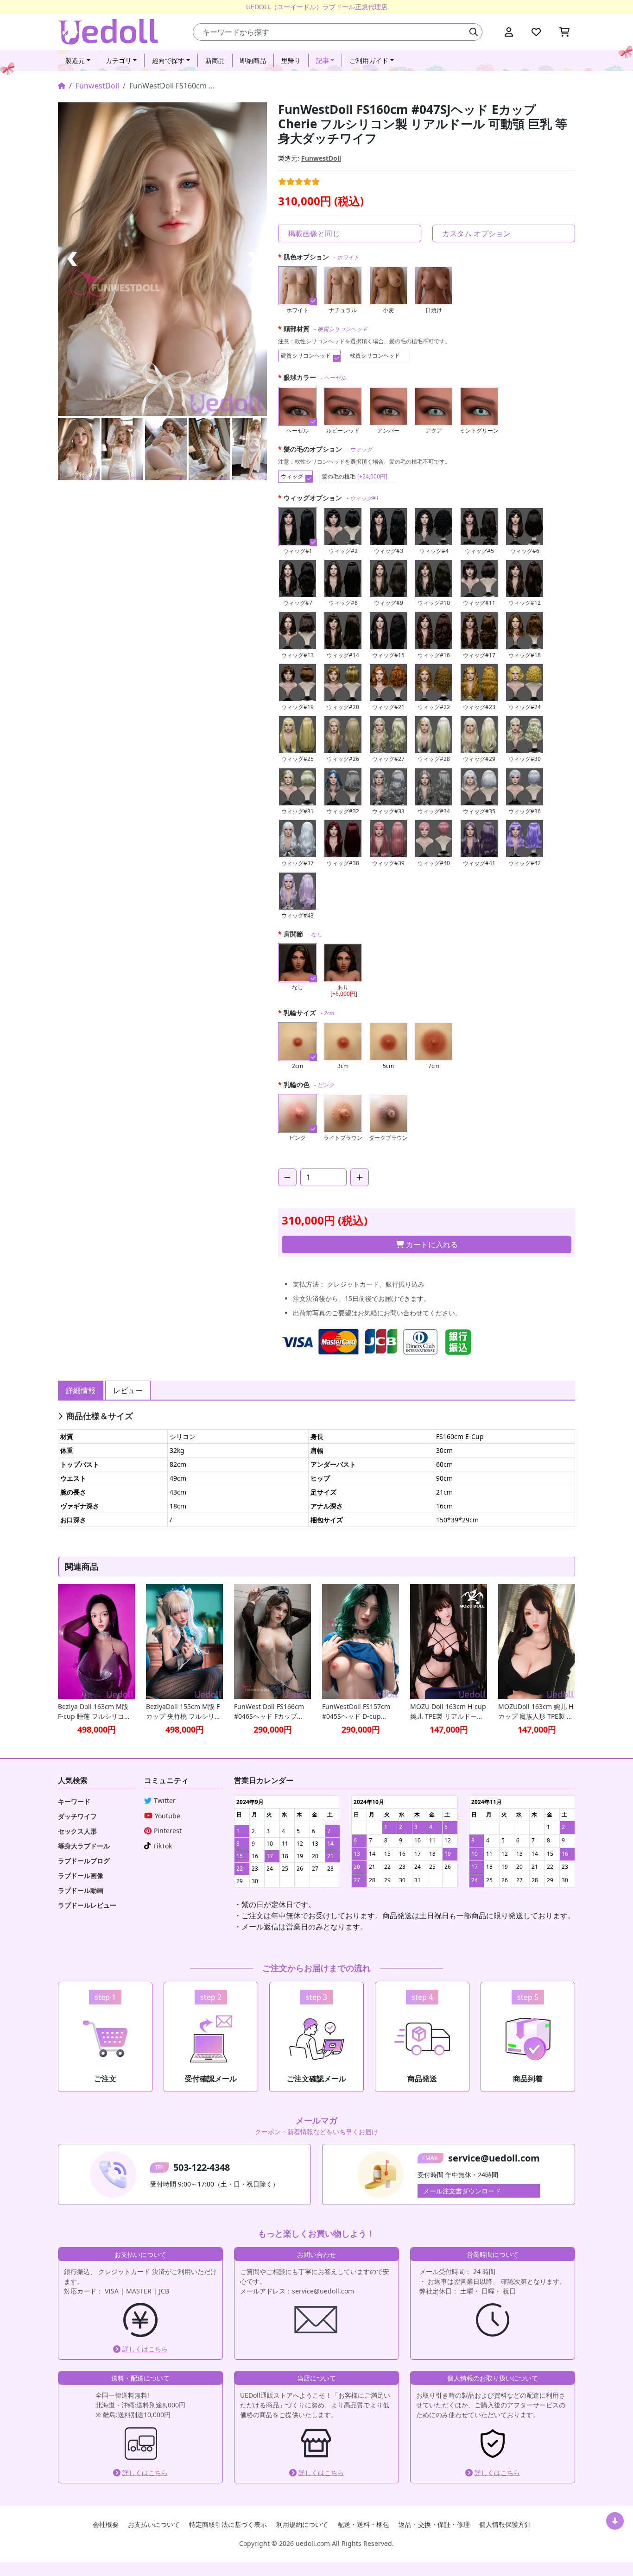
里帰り (291, 60)
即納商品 (253, 60)
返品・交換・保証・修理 (434, 2524)
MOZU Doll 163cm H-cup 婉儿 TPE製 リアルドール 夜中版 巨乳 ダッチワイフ (448, 1712)
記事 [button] (323, 60)
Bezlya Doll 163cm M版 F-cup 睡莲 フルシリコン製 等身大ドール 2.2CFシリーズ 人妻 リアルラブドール (95, 1712)
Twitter (165, 1800)
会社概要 (106, 2524)
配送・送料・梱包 (363, 2524)
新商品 (215, 60)
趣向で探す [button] (168, 60)
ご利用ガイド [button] (369, 60)
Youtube (168, 1816)
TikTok (162, 1846)
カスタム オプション (476, 233)
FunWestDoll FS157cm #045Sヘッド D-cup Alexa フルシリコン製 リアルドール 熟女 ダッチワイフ (360, 1712)
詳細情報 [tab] (81, 1390)
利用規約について (302, 2524)
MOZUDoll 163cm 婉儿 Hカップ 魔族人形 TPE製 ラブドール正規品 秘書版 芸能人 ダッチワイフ (536, 1712)
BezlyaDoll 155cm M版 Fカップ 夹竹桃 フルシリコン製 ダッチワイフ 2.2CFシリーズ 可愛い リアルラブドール (184, 1712)
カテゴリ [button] (119, 60)
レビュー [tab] (128, 1390)
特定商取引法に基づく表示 (228, 2524)
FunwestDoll (97, 86)
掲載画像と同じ (314, 233)
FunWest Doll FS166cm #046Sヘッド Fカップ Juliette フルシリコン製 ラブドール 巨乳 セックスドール (272, 1712)
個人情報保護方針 (505, 2524)
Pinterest (168, 1831)
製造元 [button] (75, 60)
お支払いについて (154, 2524)
